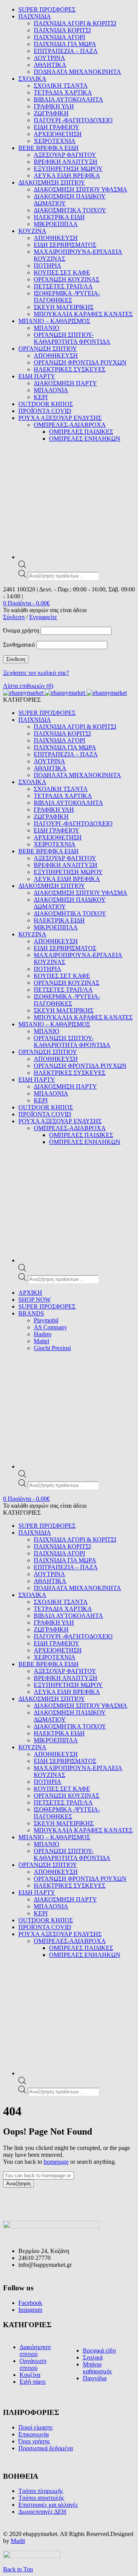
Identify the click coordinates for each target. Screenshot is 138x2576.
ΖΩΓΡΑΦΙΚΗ (51, 113)
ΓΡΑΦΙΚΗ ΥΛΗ (54, 106)
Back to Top (18, 2569)
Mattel (41, 1341)
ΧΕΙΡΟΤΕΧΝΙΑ (55, 141)
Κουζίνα (30, 2375)
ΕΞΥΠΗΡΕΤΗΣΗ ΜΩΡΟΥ (68, 169)
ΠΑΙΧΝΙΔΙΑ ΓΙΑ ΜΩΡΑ (65, 44)
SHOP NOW (34, 1300)
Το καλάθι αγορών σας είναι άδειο (45, 610)
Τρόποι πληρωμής (41, 2491)
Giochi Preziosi (52, 1348)
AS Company (50, 1327)
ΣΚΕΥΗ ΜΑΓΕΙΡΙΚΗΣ (64, 307)
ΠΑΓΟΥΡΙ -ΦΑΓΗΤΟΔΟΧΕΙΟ (73, 120)
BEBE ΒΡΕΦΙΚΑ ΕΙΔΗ (48, 148)
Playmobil (46, 1320)
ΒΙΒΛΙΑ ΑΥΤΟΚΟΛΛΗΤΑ (68, 99)
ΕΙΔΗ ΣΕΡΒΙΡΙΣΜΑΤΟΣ (65, 245)
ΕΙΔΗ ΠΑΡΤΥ (37, 376)
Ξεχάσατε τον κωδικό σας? (36, 673)
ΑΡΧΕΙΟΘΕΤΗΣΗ (58, 134)
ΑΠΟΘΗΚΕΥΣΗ (56, 238)
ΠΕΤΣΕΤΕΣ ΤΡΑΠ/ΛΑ (63, 286)
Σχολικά (93, 2357)
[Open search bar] (22, 566)
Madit (18, 2541)
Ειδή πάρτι (33, 2382)
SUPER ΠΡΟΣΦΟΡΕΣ (47, 9)
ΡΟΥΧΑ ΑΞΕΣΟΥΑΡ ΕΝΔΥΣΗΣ (60, 418)
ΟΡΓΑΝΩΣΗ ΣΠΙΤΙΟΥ (48, 349)
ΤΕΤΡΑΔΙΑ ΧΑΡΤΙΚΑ (63, 92)
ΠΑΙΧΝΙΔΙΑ (35, 16)
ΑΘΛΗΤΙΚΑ (50, 65)
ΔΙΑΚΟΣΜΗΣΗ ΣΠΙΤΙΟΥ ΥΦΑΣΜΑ (80, 189)
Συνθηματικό (19, 645)
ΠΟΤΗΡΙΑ (48, 266)
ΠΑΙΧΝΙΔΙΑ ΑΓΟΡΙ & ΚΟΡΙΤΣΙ (75, 23)
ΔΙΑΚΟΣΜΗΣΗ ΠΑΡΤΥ (65, 383)
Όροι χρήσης (34, 2441)
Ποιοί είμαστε (36, 2427)
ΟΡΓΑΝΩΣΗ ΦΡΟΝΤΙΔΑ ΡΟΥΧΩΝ (80, 362)
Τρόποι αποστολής (41, 2498)
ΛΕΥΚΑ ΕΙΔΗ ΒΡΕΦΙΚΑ (67, 176)
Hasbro (43, 1334)
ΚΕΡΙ (41, 397)
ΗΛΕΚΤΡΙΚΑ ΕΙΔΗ (59, 217)
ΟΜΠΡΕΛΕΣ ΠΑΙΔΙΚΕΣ (81, 432)
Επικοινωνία (34, 2434)
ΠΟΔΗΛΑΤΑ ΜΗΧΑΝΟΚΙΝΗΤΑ (77, 72)
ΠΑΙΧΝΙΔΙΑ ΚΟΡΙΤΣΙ (62, 30)
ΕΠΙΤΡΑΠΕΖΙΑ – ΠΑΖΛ (66, 51)
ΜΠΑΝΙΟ (47, 328)
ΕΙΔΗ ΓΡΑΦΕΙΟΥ (57, 127)
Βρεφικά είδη (99, 2350)
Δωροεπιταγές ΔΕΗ (42, 2512)
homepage (56, 2162)
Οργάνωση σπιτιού (33, 2364)
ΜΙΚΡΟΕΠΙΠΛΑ (56, 224)
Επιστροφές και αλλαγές (48, 2505)
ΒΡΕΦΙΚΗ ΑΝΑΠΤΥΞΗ (66, 162)
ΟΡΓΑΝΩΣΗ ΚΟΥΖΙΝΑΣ (67, 279)
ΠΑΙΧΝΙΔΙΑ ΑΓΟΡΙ (59, 37)
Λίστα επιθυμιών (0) (28, 686)
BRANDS (31, 1313)
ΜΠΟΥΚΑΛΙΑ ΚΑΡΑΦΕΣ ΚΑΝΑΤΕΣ (83, 314)
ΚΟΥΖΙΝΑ (32, 231)
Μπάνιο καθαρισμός (97, 2368)
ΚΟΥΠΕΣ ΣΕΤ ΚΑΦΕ (62, 272)
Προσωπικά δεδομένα (46, 2448)
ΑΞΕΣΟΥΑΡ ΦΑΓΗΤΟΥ (65, 155)
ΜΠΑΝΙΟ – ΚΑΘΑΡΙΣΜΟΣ (54, 321)
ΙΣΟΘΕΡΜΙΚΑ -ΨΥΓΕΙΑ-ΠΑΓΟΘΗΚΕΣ (67, 297)
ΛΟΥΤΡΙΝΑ (49, 58)
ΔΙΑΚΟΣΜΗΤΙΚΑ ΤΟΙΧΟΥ (70, 210)
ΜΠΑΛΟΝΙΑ (51, 390)
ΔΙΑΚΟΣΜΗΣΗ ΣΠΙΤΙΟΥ (52, 182)
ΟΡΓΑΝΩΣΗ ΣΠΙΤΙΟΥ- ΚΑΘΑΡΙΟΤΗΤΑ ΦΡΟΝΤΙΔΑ (72, 338)
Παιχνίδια (95, 2378)
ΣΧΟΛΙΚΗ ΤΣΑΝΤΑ (61, 86)
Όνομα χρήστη (21, 630)
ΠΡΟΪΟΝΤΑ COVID (45, 411)
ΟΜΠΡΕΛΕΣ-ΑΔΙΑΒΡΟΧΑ (70, 425)
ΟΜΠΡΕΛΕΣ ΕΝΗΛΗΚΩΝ (85, 439)
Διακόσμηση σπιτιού (35, 2350)
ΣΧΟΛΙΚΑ (32, 79)
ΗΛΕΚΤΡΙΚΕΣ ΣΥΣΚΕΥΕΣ (70, 369)
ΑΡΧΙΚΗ (30, 1293)
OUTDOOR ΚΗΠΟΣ (46, 404)
